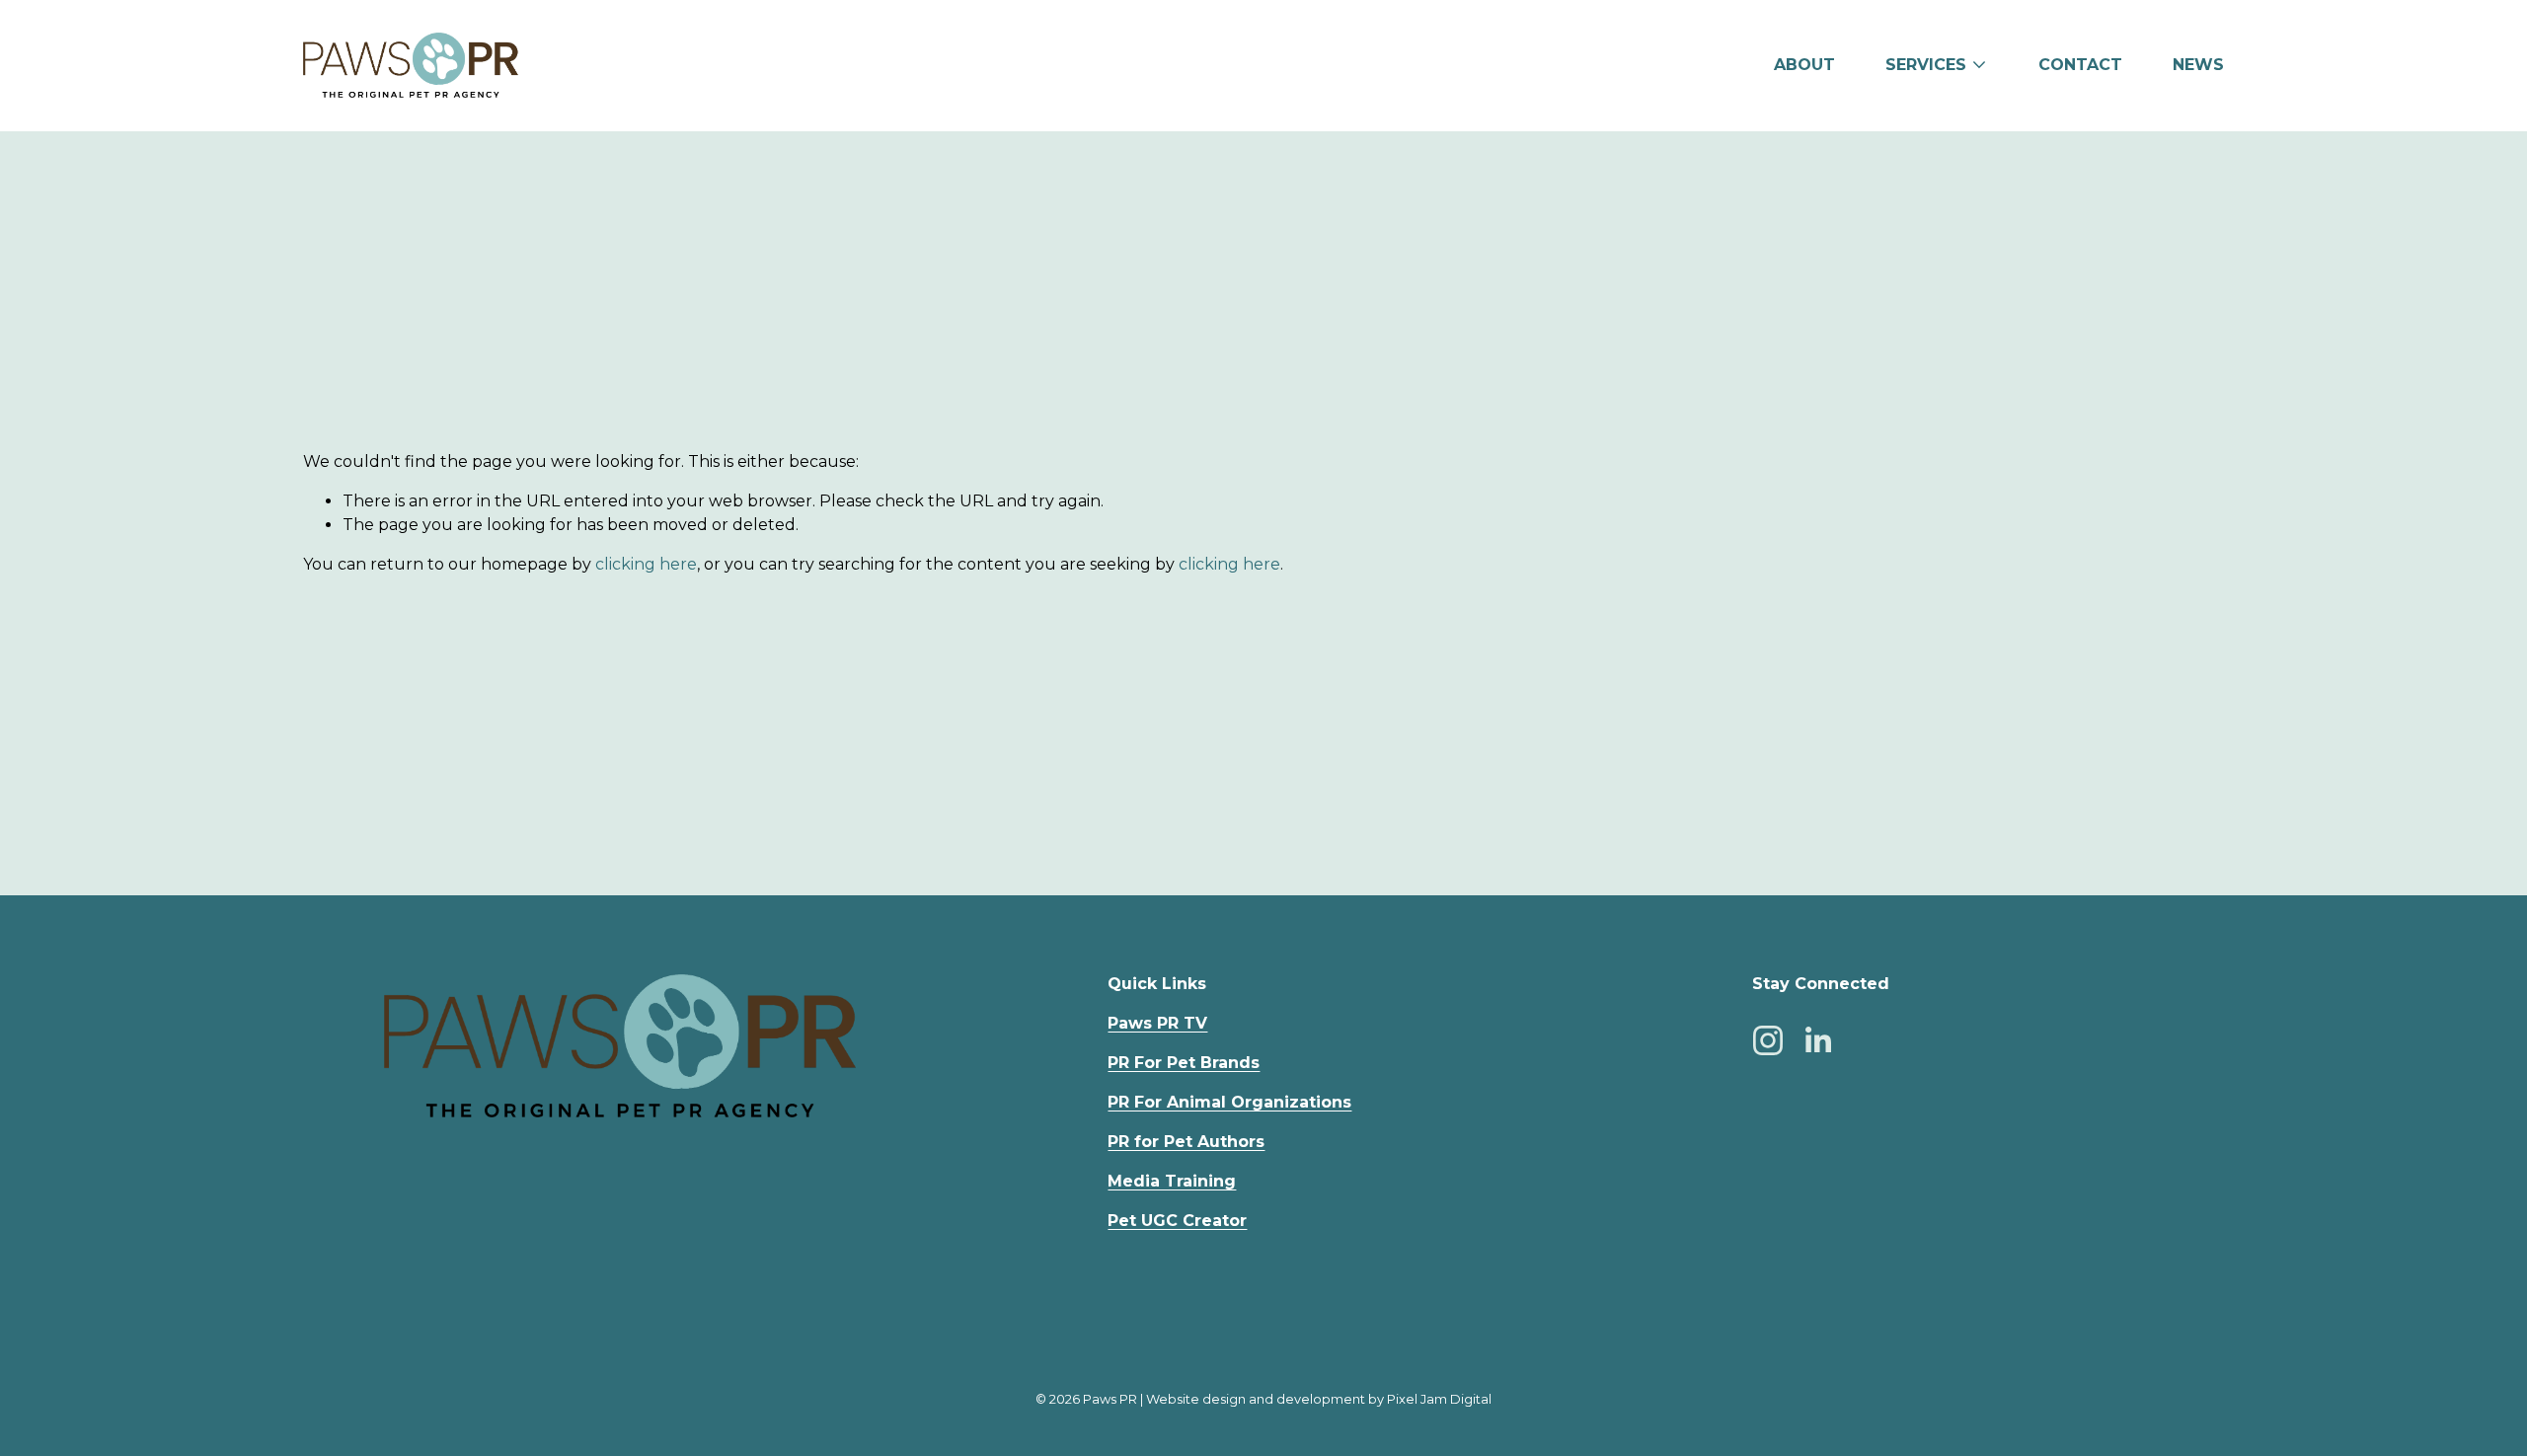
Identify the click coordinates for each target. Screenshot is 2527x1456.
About (1804, 65)
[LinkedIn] (1817, 1040)
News (2198, 65)
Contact (2080, 65)
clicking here (646, 564)
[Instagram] (1768, 1040)
